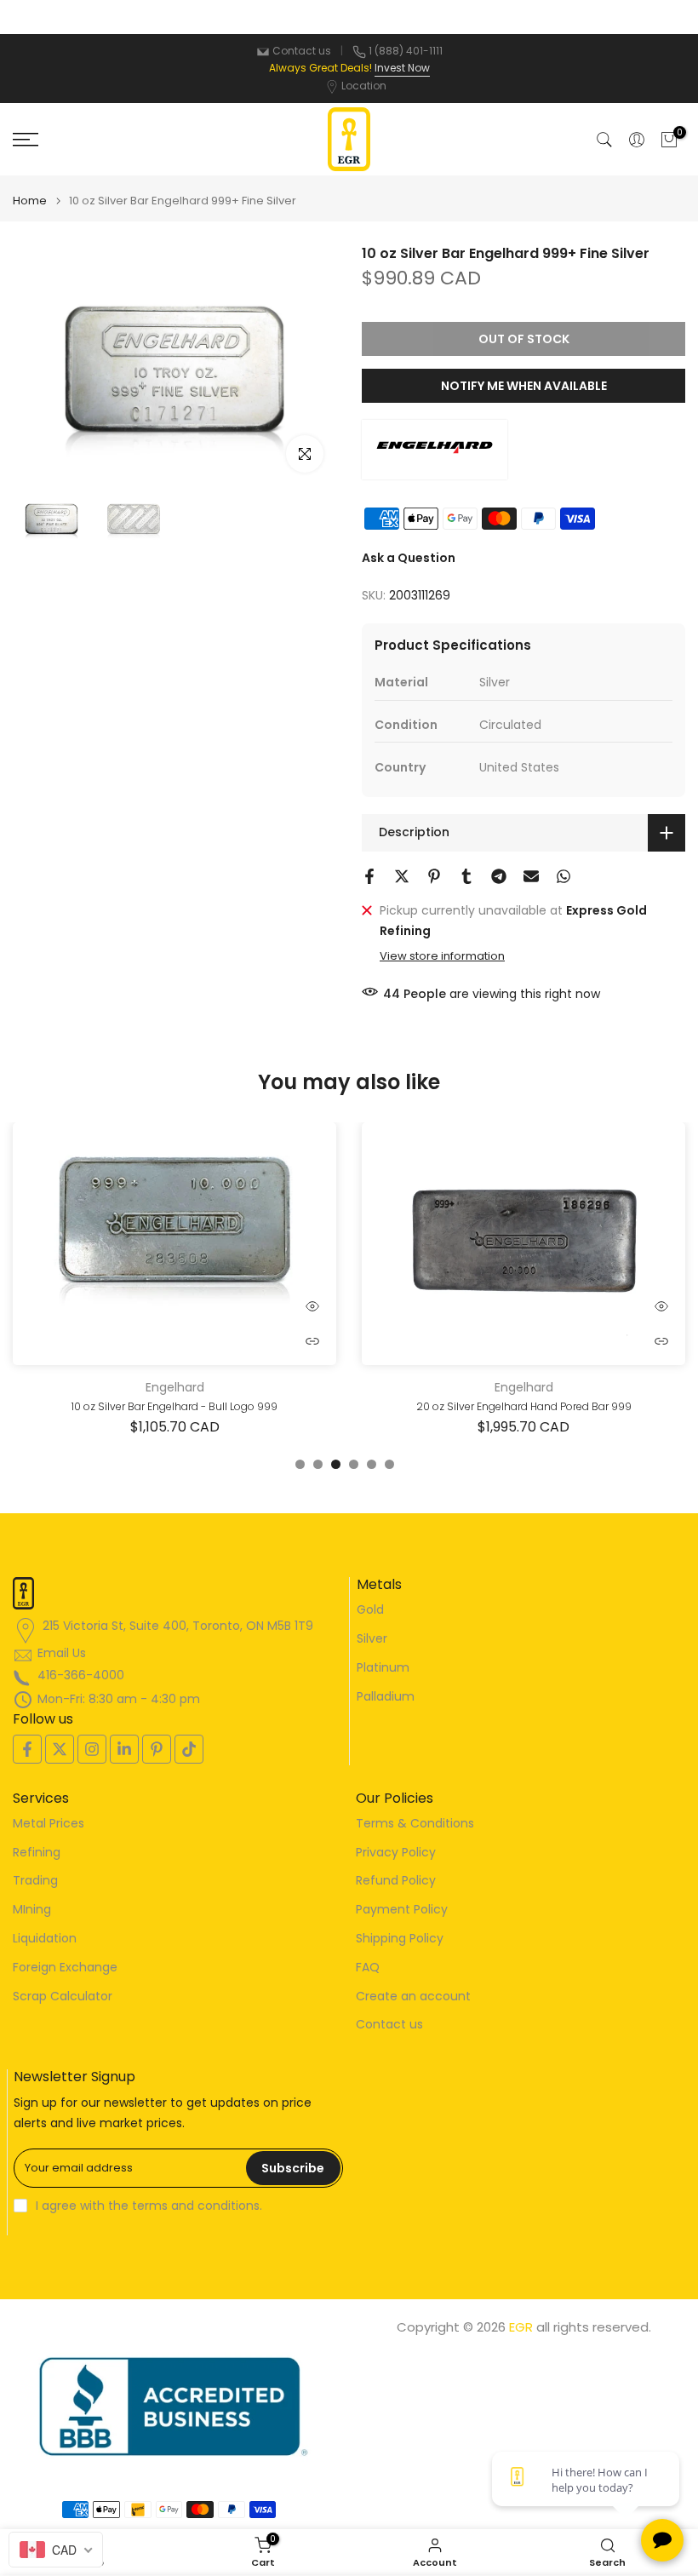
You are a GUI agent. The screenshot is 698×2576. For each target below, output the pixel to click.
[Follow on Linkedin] (124, 1749)
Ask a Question (409, 558)
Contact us (302, 51)
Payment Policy (402, 1910)
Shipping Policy (400, 1939)
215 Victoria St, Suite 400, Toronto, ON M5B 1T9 (178, 1626)
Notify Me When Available (524, 386)
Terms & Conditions (415, 1824)
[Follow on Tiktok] (189, 1749)
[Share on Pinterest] (434, 876)
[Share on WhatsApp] (564, 876)
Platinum (383, 1668)
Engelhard (175, 1387)
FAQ (368, 1968)
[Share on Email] (531, 876)
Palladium (386, 1697)
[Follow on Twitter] (60, 1749)
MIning (32, 1910)
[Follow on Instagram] (92, 1749)
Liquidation (45, 1939)
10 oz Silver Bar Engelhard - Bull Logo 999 (174, 1406)
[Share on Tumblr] (466, 876)
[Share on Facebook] (369, 876)
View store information (442, 956)
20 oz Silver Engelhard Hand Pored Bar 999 (524, 1406)
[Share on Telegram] (499, 876)
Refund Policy (396, 1881)
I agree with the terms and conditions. (149, 2206)
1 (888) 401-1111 (406, 51)
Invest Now (402, 68)
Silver (372, 1639)
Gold (370, 1610)
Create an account (413, 1997)
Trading (35, 1881)
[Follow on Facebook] (27, 1749)
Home (30, 201)
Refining (37, 1853)
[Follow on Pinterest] (157, 1749)
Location (364, 86)
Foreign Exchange (65, 1968)
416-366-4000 (81, 1675)
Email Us (62, 1653)
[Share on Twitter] (402, 876)
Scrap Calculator (63, 1997)
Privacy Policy (396, 1853)
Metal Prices (49, 1824)
